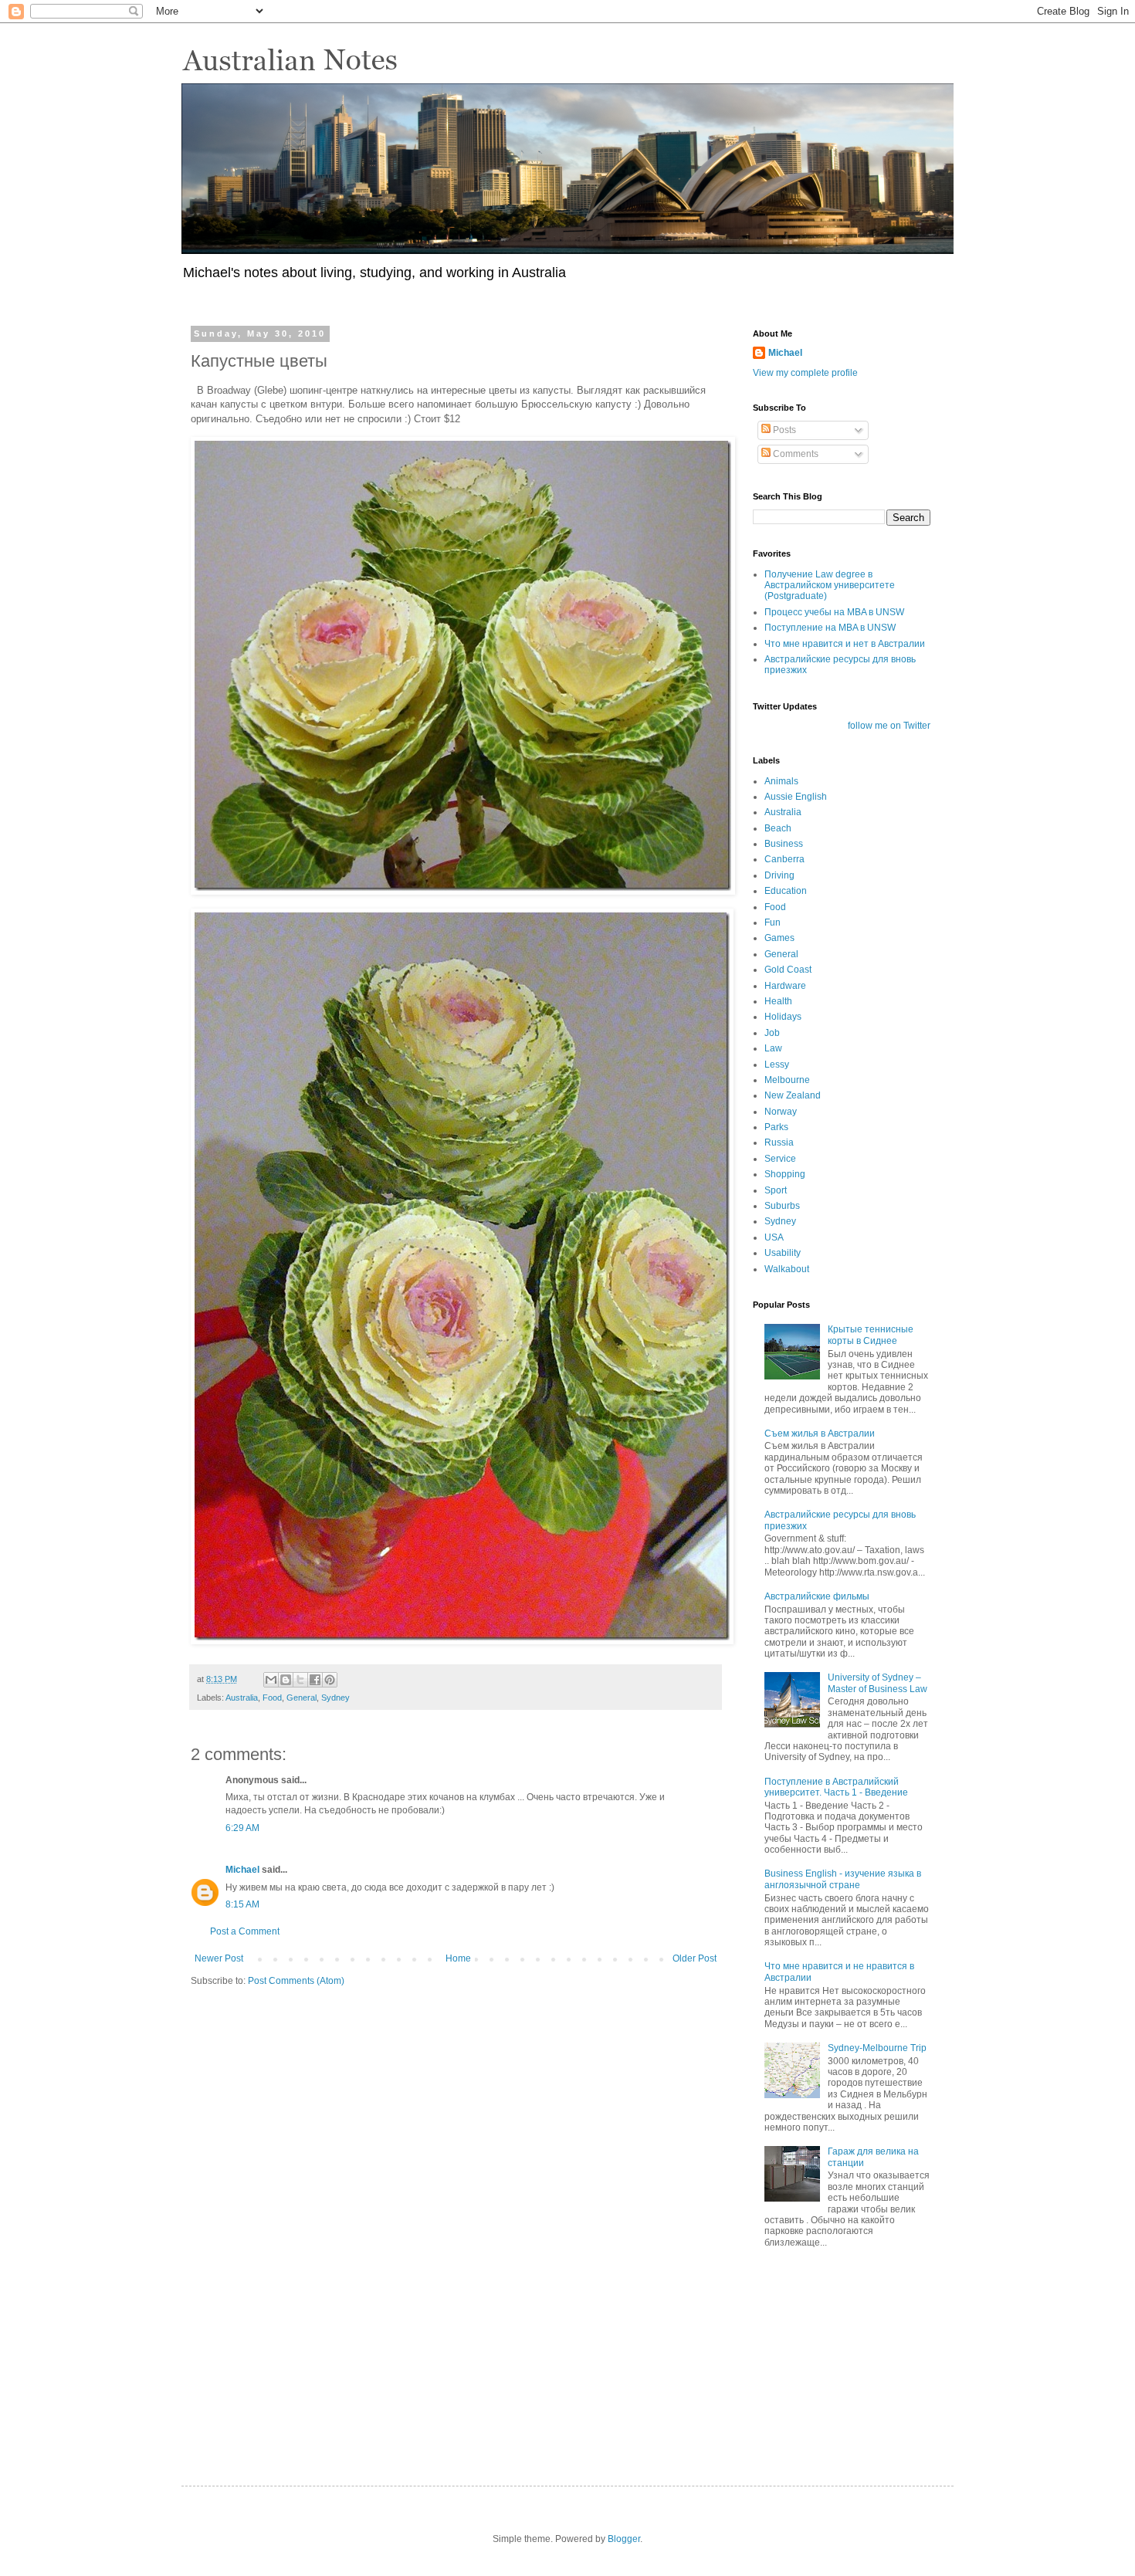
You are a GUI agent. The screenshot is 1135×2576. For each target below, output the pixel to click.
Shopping (785, 1174)
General (302, 1698)
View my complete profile (805, 373)
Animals (781, 781)
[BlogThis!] (286, 1680)
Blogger (624, 2539)
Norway (781, 1112)
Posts (783, 430)
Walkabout (787, 1269)
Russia (779, 1142)
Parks (776, 1127)
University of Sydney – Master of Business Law (878, 1683)
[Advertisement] (830, 2354)
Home (458, 1958)
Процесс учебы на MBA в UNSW (834, 612)
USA (774, 1237)
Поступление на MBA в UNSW (830, 628)
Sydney (335, 1698)
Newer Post (219, 1958)
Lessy (777, 1065)
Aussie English (796, 797)
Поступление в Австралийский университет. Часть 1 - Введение (836, 1787)
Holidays (783, 1017)
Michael (242, 1870)
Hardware (785, 986)
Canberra (784, 859)
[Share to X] (300, 1680)
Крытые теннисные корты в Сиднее (871, 1335)
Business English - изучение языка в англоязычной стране (843, 1879)
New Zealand (793, 1095)
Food (272, 1698)
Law (773, 1048)
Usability (783, 1253)
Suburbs (782, 1206)
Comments (794, 454)
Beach (778, 828)
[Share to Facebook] (315, 1680)
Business (784, 844)
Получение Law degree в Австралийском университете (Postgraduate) (830, 586)
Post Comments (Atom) (296, 1981)
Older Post (695, 1958)
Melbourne (787, 1080)
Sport (776, 1190)
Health (778, 1001)
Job (772, 1033)
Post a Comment (245, 1931)
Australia (242, 1698)
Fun (772, 922)
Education (786, 891)
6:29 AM (242, 1828)
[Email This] (271, 1680)
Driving (779, 875)
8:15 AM (242, 1904)
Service (780, 1159)
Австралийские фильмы (817, 1596)
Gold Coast (788, 970)
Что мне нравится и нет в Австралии (845, 644)
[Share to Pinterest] (330, 1680)
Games (779, 938)
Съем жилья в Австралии (820, 1434)
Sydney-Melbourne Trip (877, 2048)
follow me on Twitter (889, 726)
